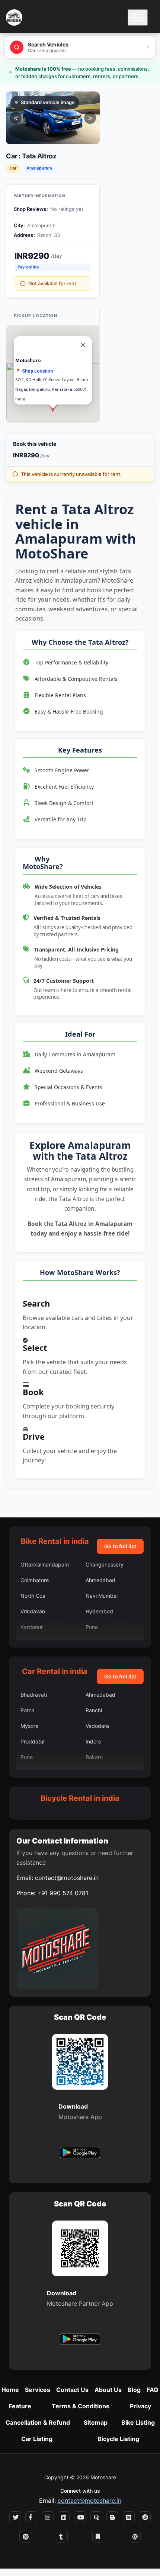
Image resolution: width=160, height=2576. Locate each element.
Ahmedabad (100, 1580)
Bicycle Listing (118, 2439)
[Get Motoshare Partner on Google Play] (80, 2340)
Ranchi (94, 1710)
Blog (134, 2390)
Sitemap (96, 2422)
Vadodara (97, 1726)
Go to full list (120, 1546)
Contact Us (72, 2390)
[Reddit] (145, 2517)
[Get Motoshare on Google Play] (80, 2154)
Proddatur (33, 1741)
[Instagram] (48, 2517)
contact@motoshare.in (67, 1878)
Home (10, 2390)
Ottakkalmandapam (45, 1564)
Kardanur (32, 1627)
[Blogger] (112, 2517)
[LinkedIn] (64, 2517)
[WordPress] (135, 2537)
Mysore (29, 1726)
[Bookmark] (98, 2537)
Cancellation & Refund (38, 2422)
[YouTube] (80, 2517)
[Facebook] (31, 2517)
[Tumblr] (62, 2537)
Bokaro (94, 1757)
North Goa (33, 1596)
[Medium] (129, 2517)
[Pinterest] (25, 2537)
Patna (28, 1710)
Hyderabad (99, 1611)
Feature (20, 2406)
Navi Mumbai (102, 1596)
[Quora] (96, 2517)
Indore (93, 1741)
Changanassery (105, 1564)
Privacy (140, 2406)
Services (38, 2390)
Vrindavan (33, 1611)
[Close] (83, 345)
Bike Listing (138, 2422)
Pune (92, 1627)
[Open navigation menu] (138, 17)
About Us (108, 2390)
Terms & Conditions (81, 2406)
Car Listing (37, 2439)
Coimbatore (35, 1580)
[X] (15, 2517)
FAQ (153, 2390)
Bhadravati (34, 1695)
